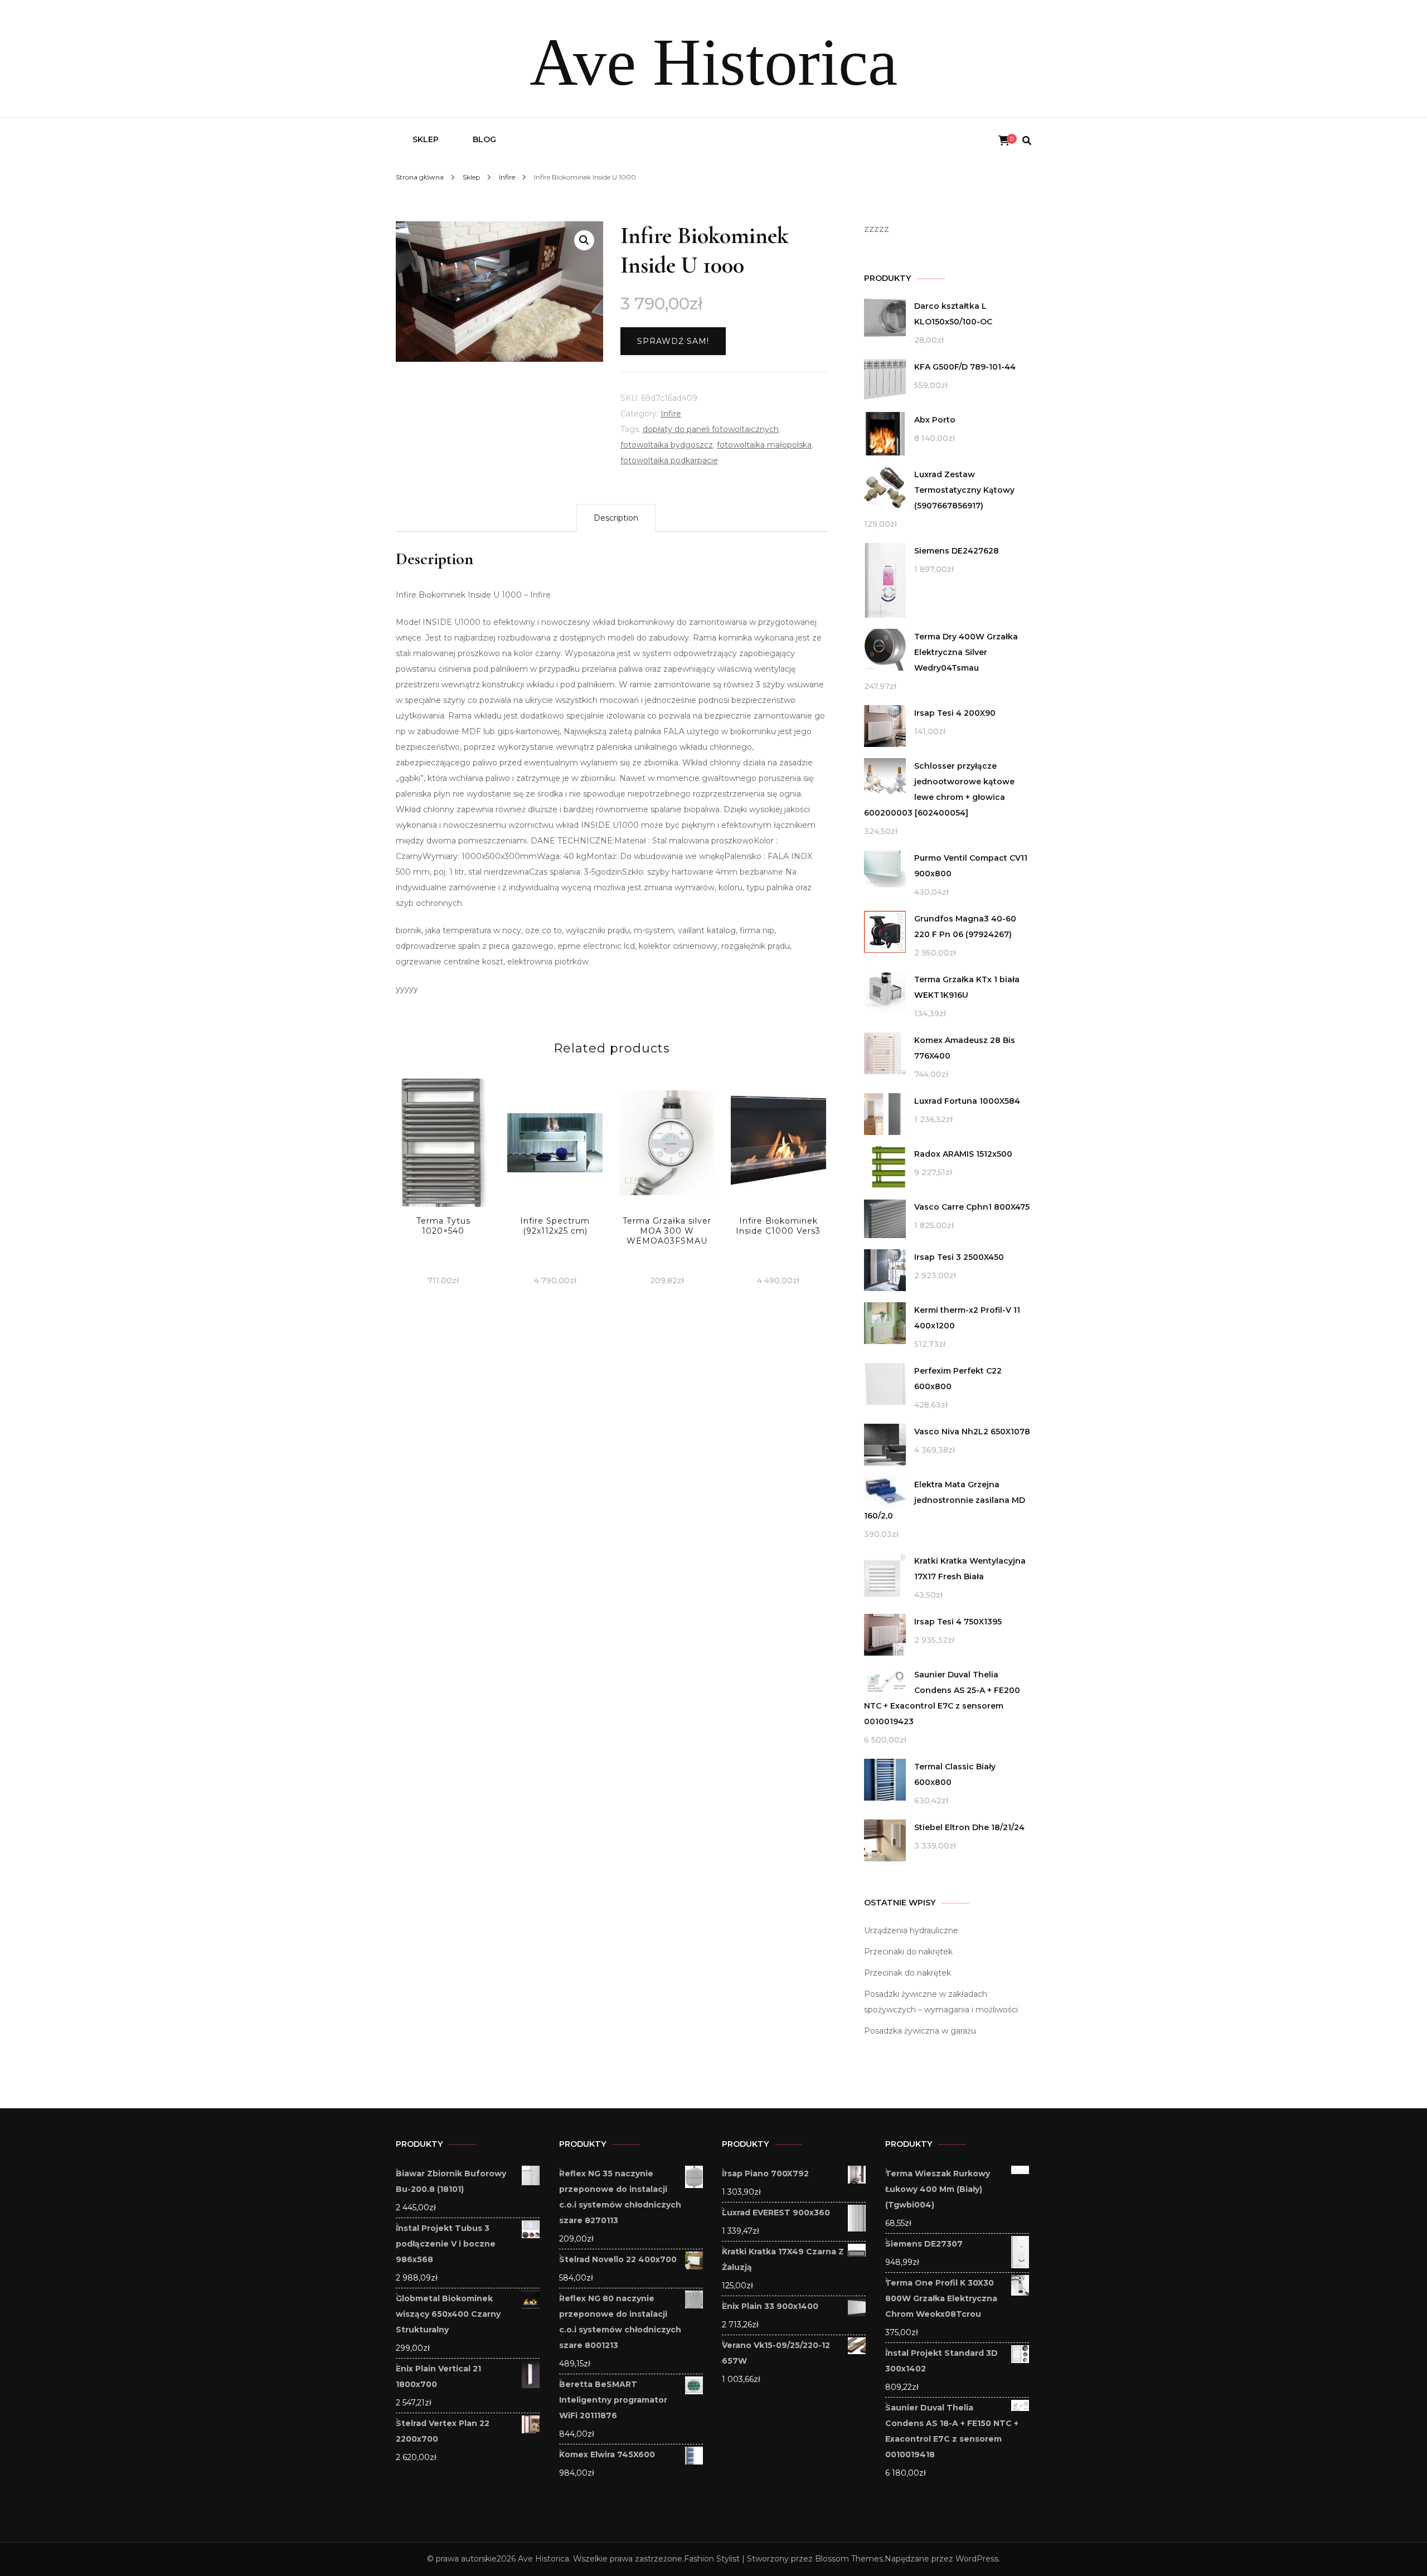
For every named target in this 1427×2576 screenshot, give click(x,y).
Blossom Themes (849, 2559)
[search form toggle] (1027, 141)
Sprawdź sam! (673, 341)
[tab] (616, 518)
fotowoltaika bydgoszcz (667, 445)
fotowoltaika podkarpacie (669, 460)
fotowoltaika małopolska (764, 445)
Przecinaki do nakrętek (908, 1952)
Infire (671, 414)
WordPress (977, 2559)
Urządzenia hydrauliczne (911, 1930)
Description (616, 518)
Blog (484, 139)
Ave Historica (713, 62)
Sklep (426, 139)
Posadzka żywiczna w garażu (920, 2031)
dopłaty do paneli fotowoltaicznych (711, 429)
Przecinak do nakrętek (907, 1973)
